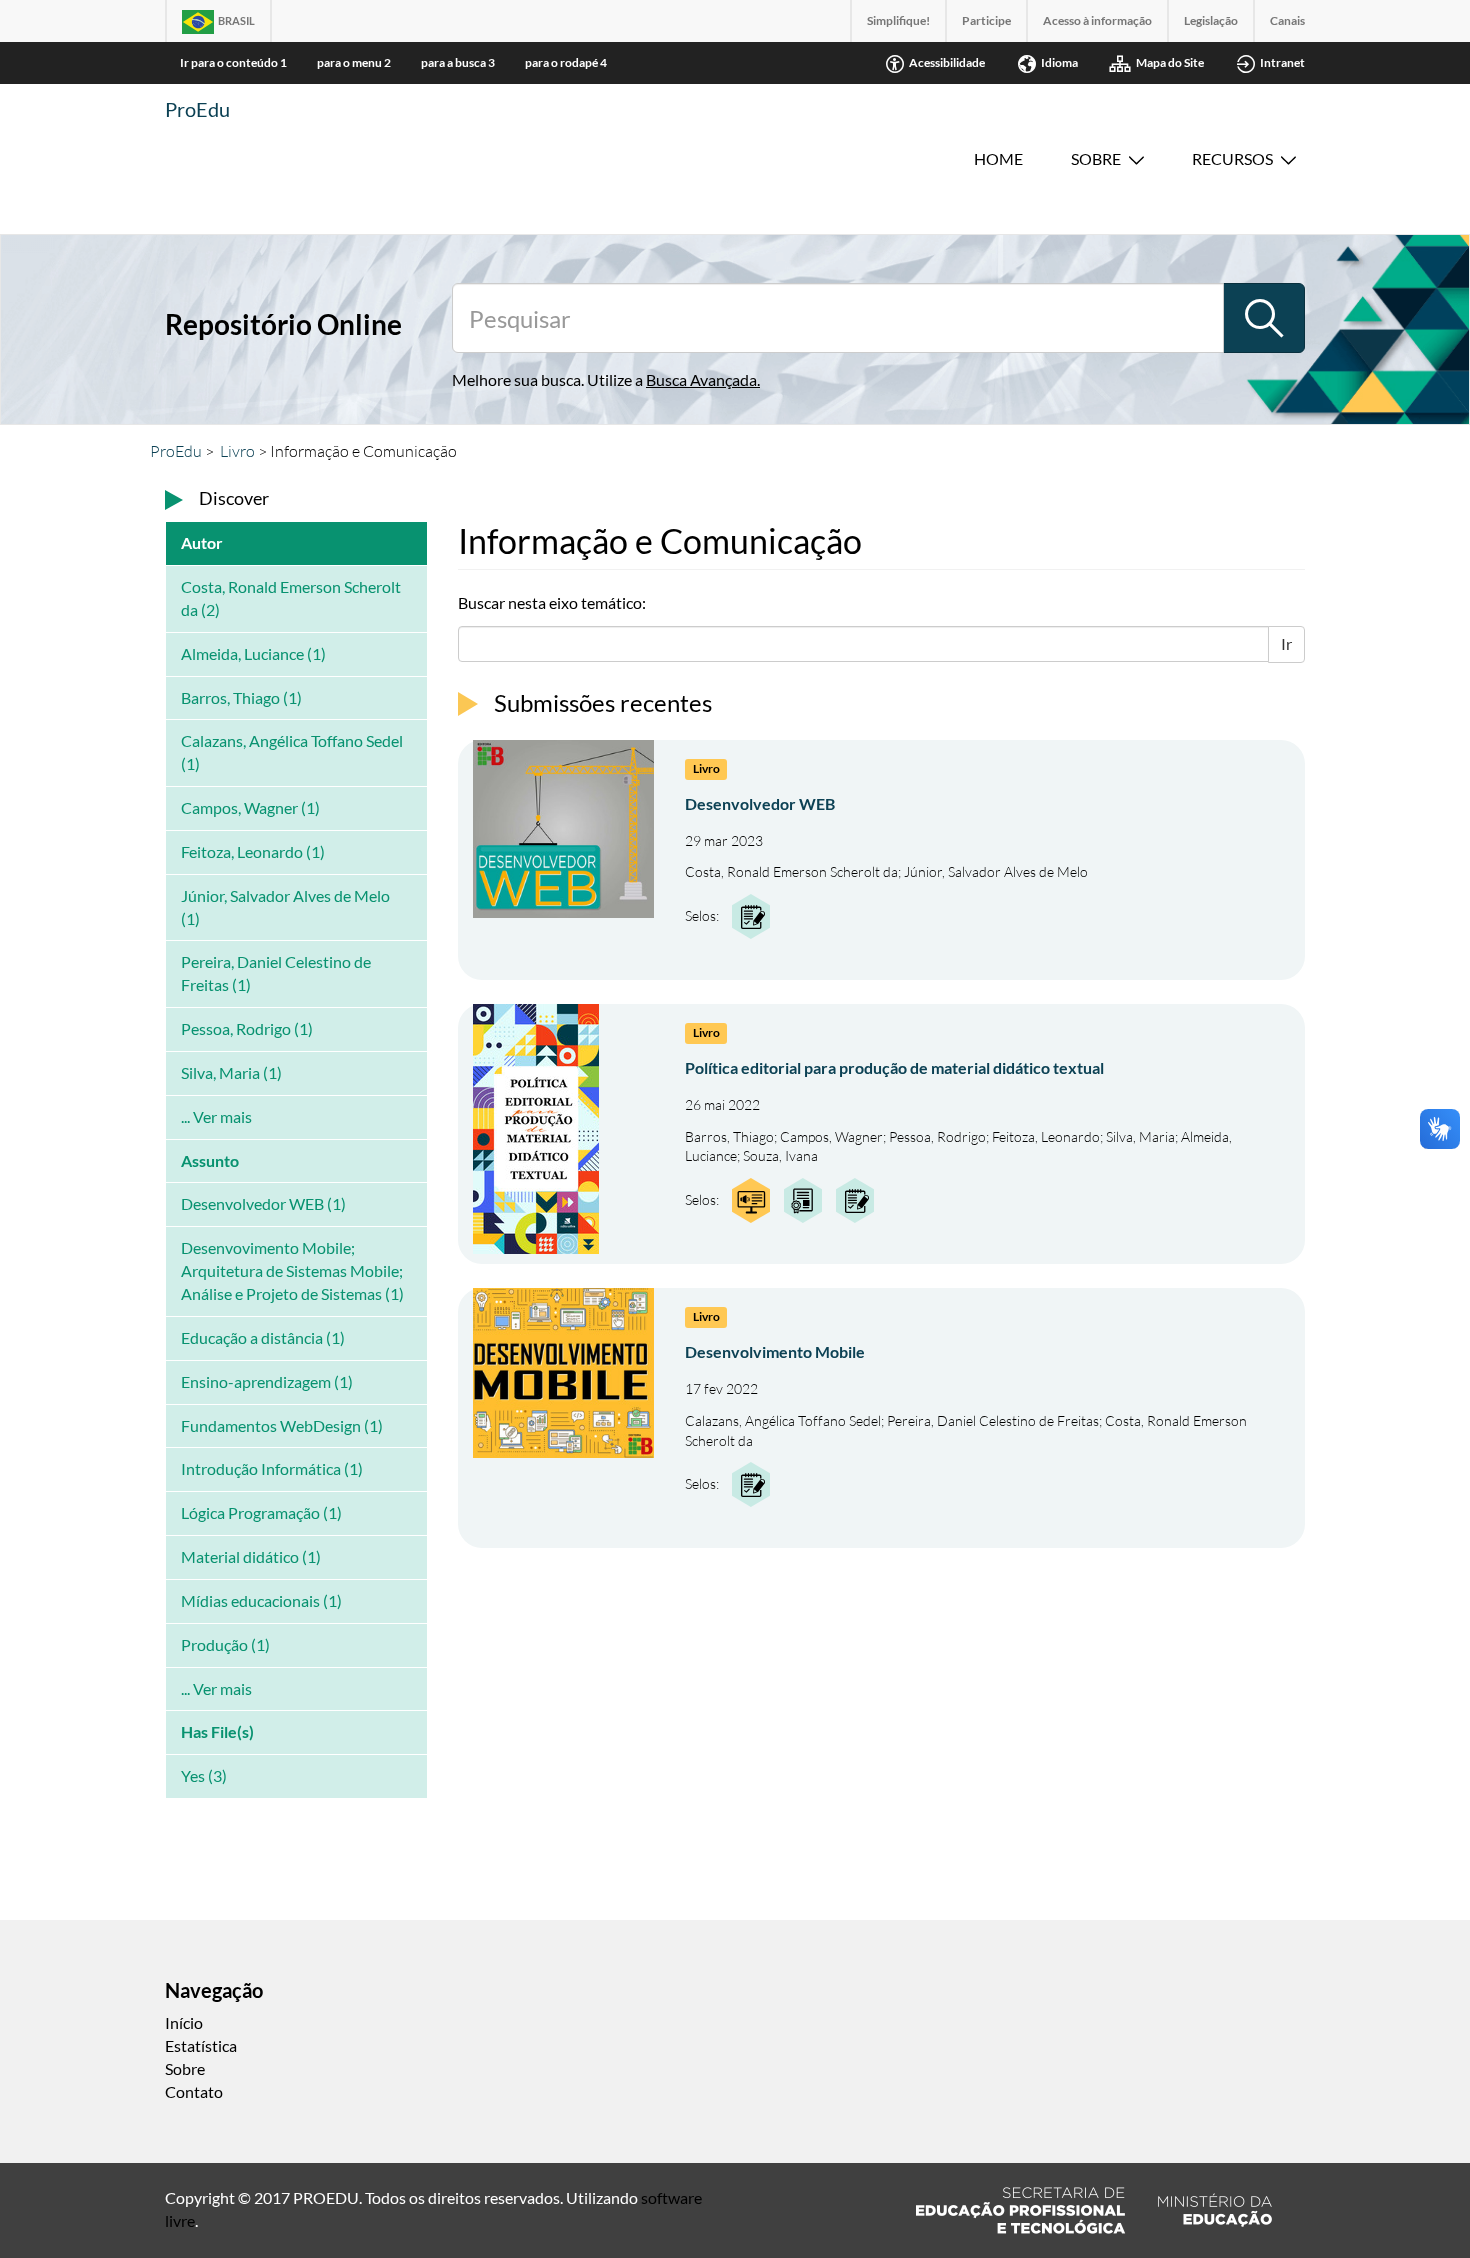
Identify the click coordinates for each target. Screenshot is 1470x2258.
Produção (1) (225, 1644)
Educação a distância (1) (263, 1337)
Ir (1286, 643)
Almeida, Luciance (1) (253, 653)
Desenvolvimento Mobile (775, 1351)
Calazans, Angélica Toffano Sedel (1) (292, 752)
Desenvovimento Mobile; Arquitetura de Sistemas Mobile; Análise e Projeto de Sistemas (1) (292, 1270)
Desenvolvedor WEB (760, 803)
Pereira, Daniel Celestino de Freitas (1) (276, 973)
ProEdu (197, 109)
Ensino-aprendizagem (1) (267, 1381)
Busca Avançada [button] (701, 379)
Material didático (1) (251, 1556)
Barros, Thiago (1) (241, 697)
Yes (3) (204, 1775)
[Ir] (1264, 318)
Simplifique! (898, 20)
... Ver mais (216, 1116)
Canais (1287, 20)
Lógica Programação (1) (261, 1512)
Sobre (1096, 158)
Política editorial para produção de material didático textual (894, 1067)
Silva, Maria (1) (231, 1072)
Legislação (1211, 20)
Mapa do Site (1170, 62)
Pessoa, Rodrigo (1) (247, 1028)
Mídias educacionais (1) (261, 1600)
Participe (986, 20)
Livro (237, 451)
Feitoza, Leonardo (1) (253, 851)
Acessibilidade (947, 62)
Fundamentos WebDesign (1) (282, 1425)
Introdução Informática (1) (272, 1468)
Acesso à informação (1097, 20)
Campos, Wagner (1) (250, 807)
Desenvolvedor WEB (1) (263, 1203)
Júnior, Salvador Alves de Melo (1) (285, 907)
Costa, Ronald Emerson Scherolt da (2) (291, 598)
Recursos (1232, 158)
